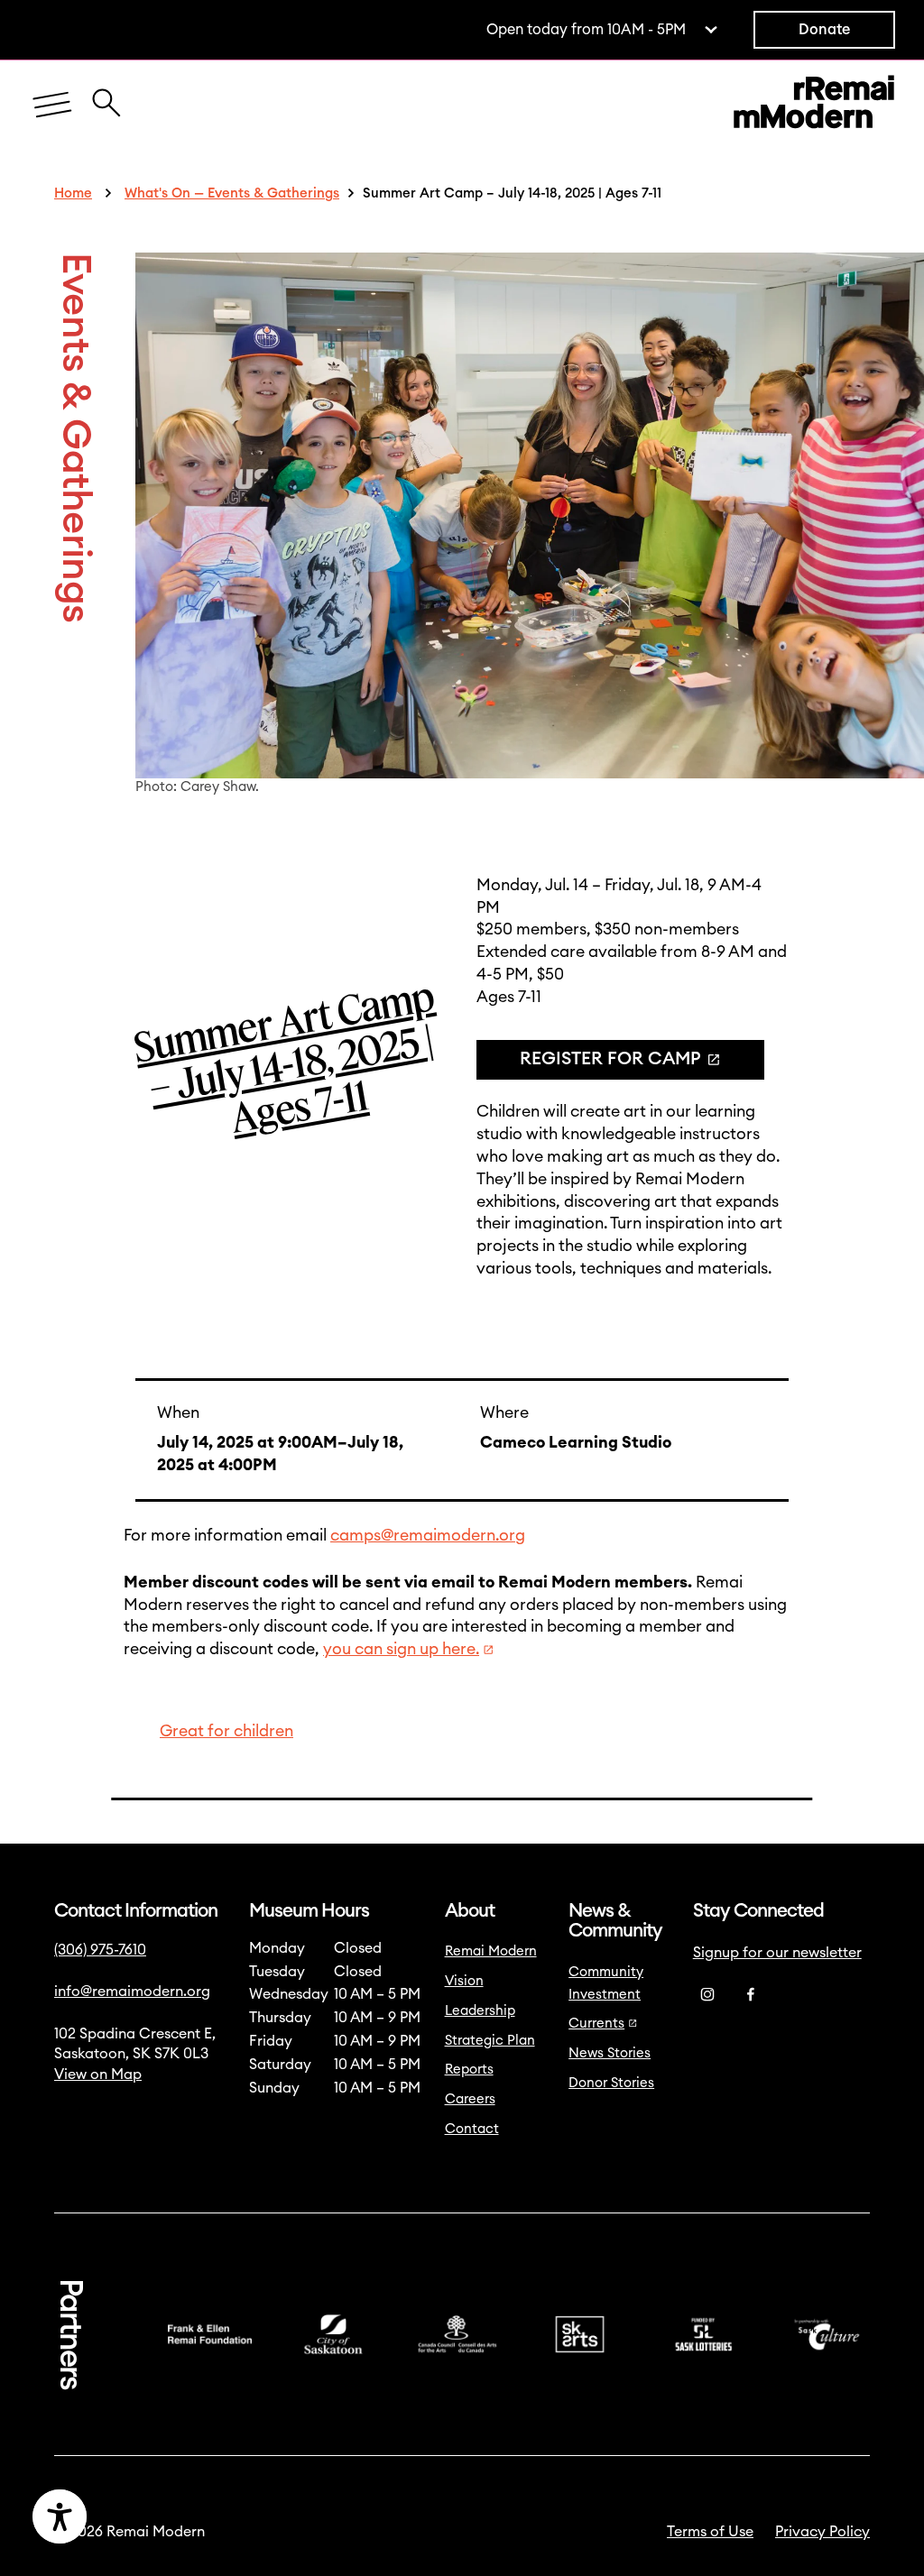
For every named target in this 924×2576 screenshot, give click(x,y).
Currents (596, 2024)
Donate (824, 30)
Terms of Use (710, 2532)
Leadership (480, 2011)
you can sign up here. (401, 1649)
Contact (472, 2129)
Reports (469, 2070)
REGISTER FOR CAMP (610, 1059)
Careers (470, 2099)
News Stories (610, 2053)
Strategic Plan (490, 2041)
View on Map (98, 2075)
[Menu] (52, 106)
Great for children (226, 1731)
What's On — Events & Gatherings (232, 193)
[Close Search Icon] (106, 93)
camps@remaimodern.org (428, 1536)
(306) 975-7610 (100, 1950)
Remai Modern (491, 1951)
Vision (464, 1981)
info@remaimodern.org (132, 1992)
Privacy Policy (822, 2532)
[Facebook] (751, 1995)
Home (73, 193)
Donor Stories (611, 2083)
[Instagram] (707, 1995)
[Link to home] (814, 106)
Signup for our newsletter (777, 1953)
